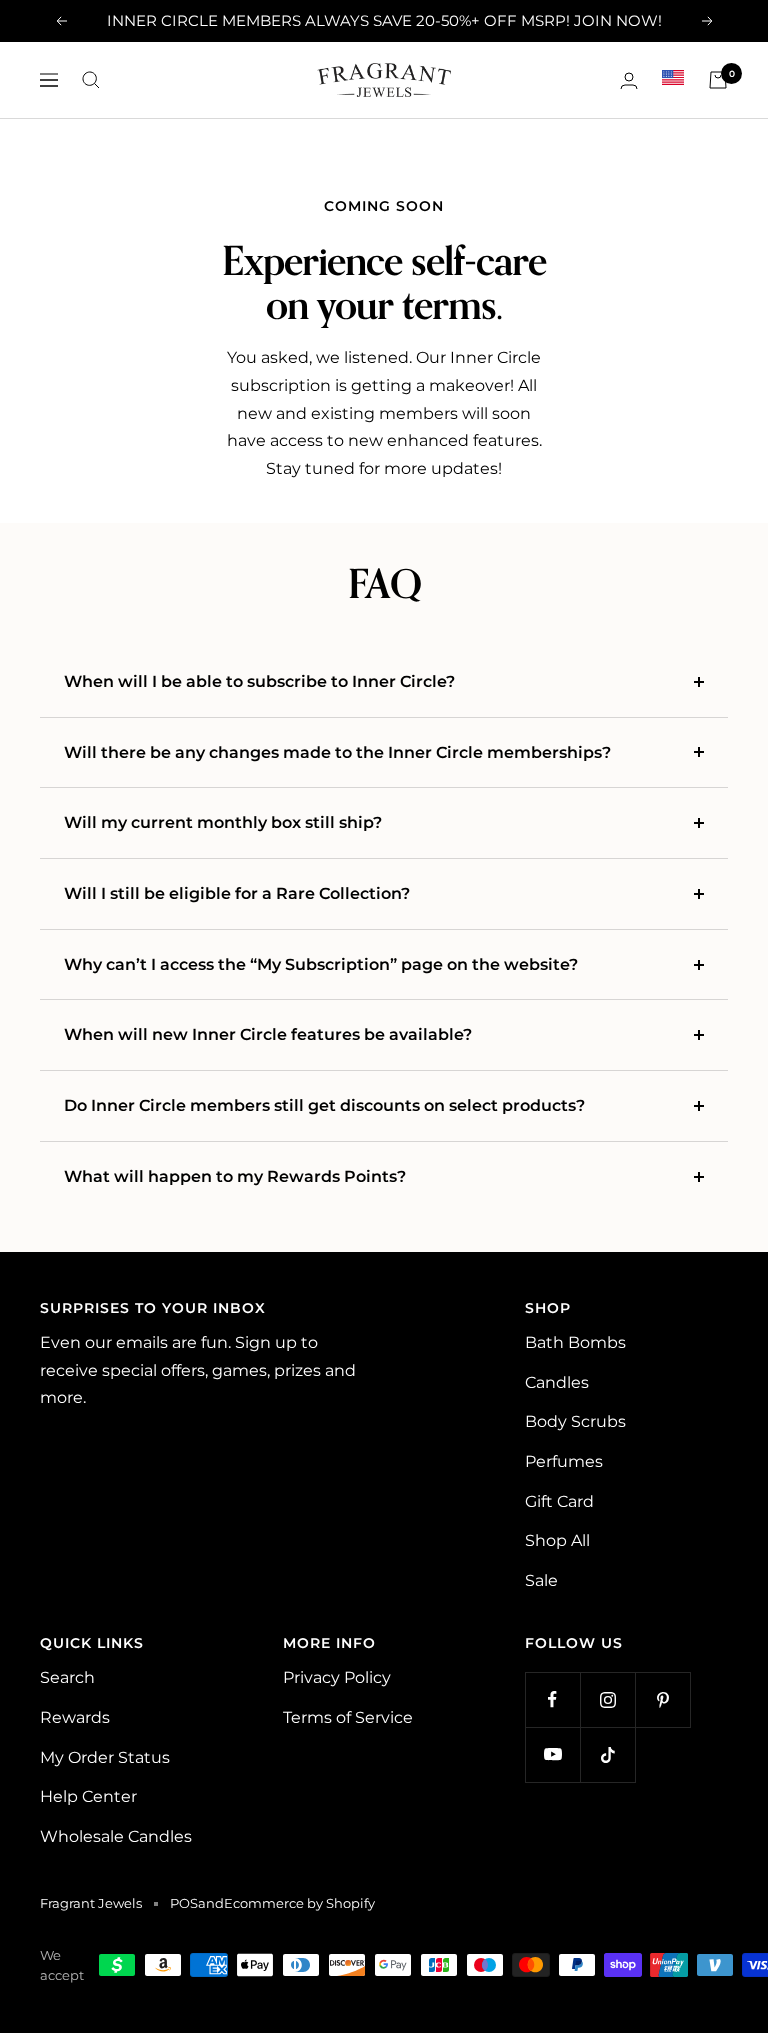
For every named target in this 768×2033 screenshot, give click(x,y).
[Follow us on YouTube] (552, 1754)
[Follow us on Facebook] (552, 1699)
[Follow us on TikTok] (607, 1754)
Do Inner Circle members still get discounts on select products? (324, 1105)
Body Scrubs (575, 1421)
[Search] (91, 80)
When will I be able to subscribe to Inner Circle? (259, 681)
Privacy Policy (337, 1677)
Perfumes (564, 1461)
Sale (541, 1580)
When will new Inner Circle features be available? (268, 1034)
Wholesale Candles (116, 1836)
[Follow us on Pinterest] (662, 1699)
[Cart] (718, 80)
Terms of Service (348, 1717)
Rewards (75, 1717)
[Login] (629, 80)
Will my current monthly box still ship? (223, 822)
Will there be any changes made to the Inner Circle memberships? (337, 752)
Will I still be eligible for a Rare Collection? (237, 893)
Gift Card (559, 1501)
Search (67, 1677)
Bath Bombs (575, 1342)
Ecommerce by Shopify (299, 1903)
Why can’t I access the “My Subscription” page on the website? (321, 964)
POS (184, 1903)
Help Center (88, 1796)
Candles (557, 1382)
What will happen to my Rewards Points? (235, 1176)
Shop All (557, 1540)
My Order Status (105, 1757)
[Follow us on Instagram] (607, 1699)
